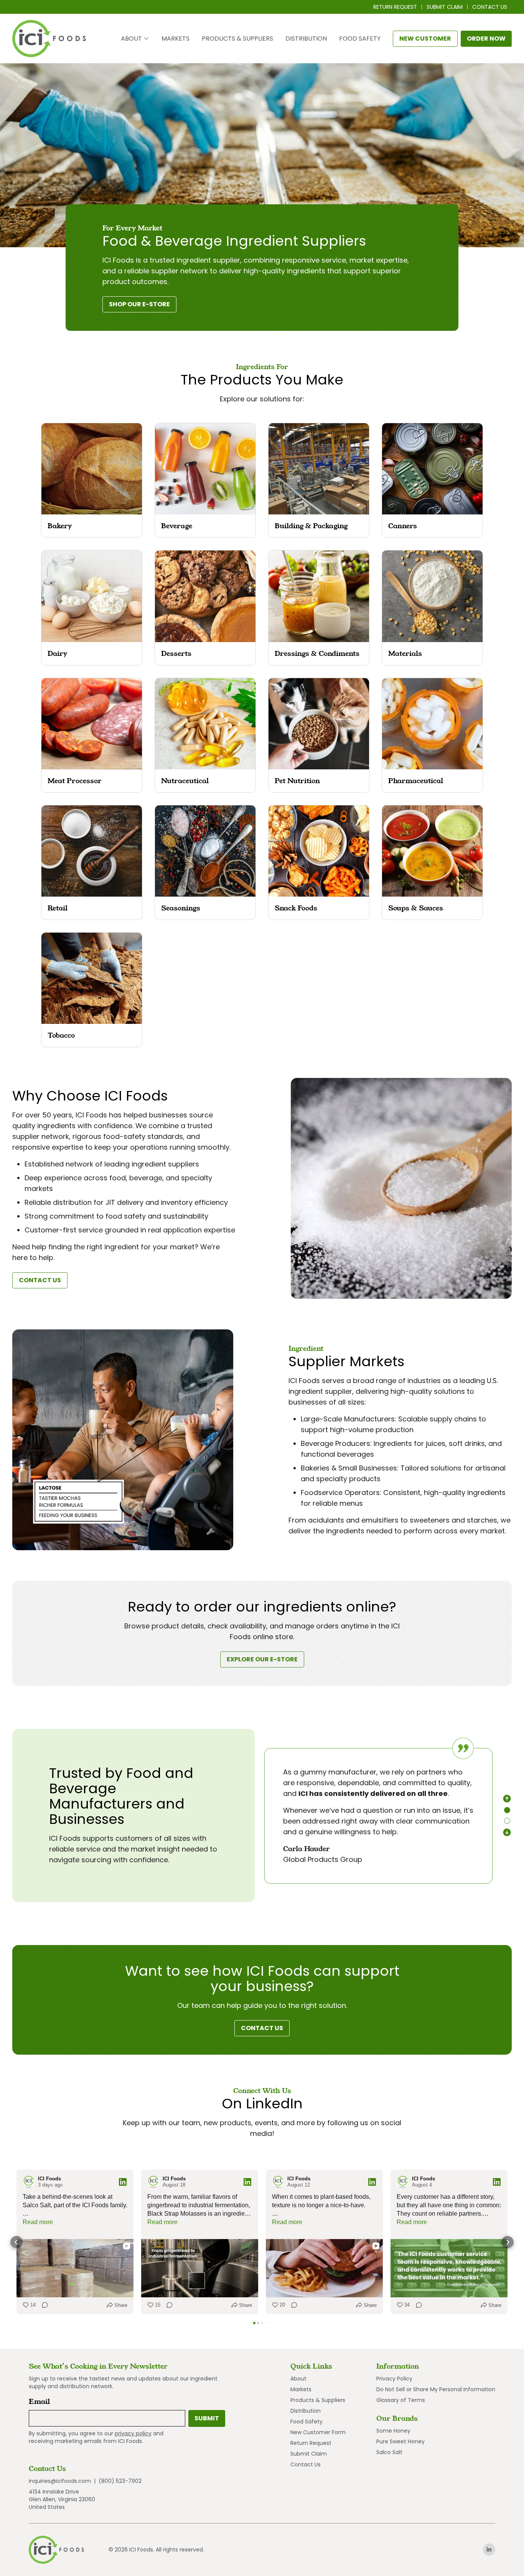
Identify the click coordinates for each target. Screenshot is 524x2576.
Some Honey (393, 2431)
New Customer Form (318, 2432)
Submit (207, 2418)
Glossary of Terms (401, 2400)
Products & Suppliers (237, 39)
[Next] (507, 1832)
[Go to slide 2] (507, 1821)
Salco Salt (389, 2452)
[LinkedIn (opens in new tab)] (489, 2550)
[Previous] (507, 1799)
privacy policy (133, 2433)
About (131, 39)
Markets (175, 39)
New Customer (425, 39)
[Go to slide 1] (507, 1810)
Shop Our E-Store (143, 306)
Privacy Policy (394, 2379)
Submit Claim (445, 7)
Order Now (489, 40)
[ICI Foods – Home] (49, 39)
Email (41, 2401)
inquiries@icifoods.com (60, 2481)
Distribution (306, 39)
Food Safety (360, 39)
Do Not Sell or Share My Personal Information (436, 2389)
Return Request (395, 7)
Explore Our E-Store (265, 1661)
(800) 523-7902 (120, 2481)
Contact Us (490, 7)
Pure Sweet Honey (400, 2441)
